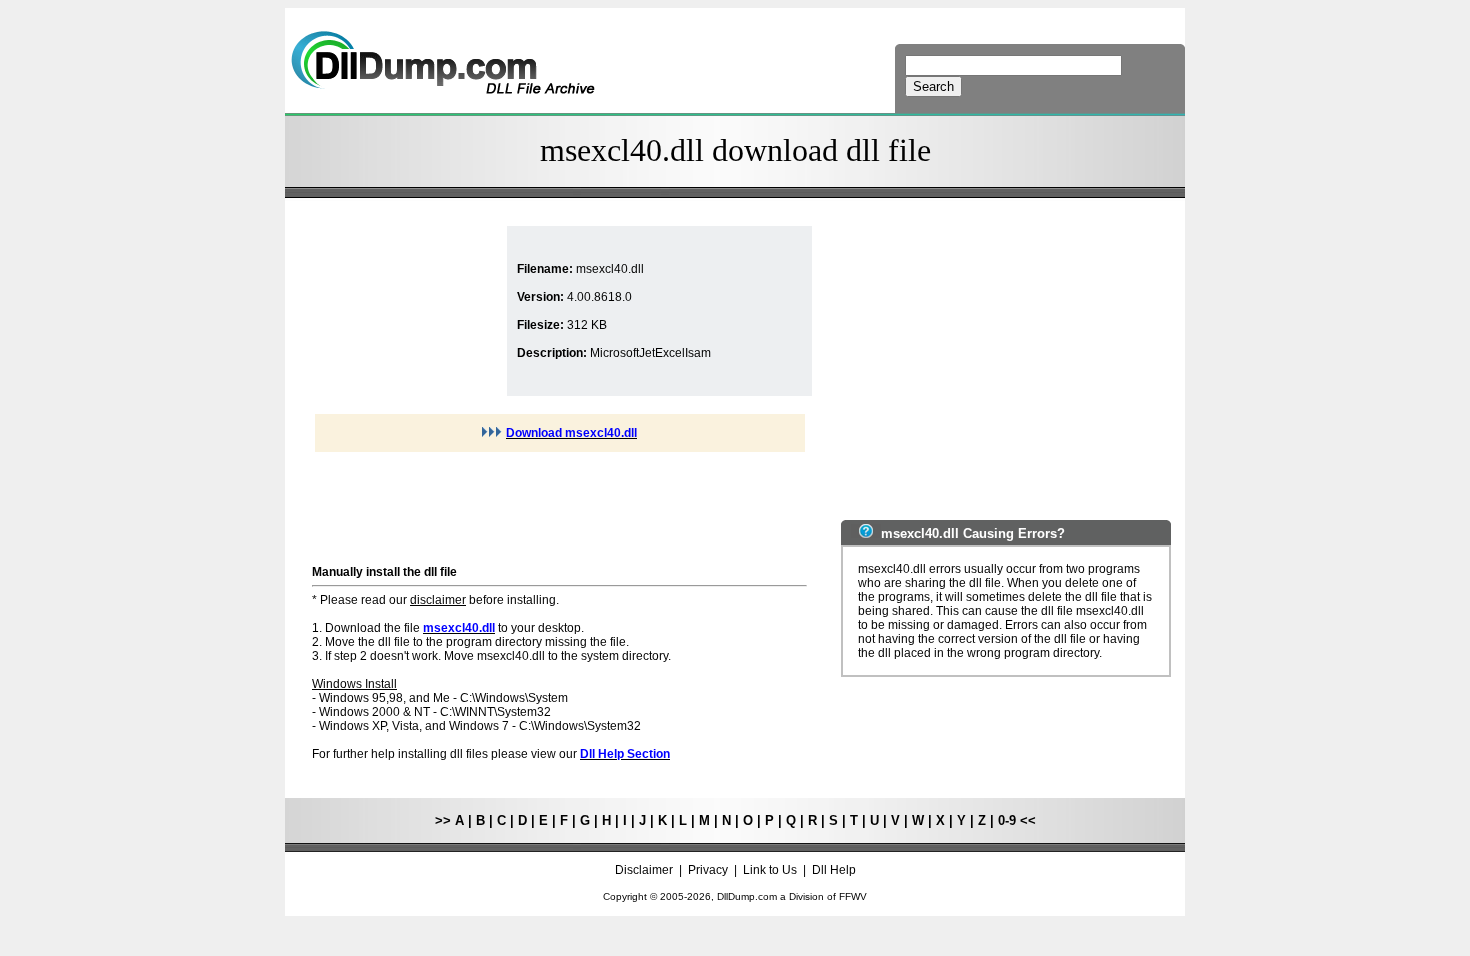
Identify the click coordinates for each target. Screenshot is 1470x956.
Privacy (708, 870)
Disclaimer (644, 870)
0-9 (1007, 820)
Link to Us (770, 870)
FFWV (853, 896)
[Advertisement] (407, 311)
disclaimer (438, 600)
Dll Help (834, 870)
